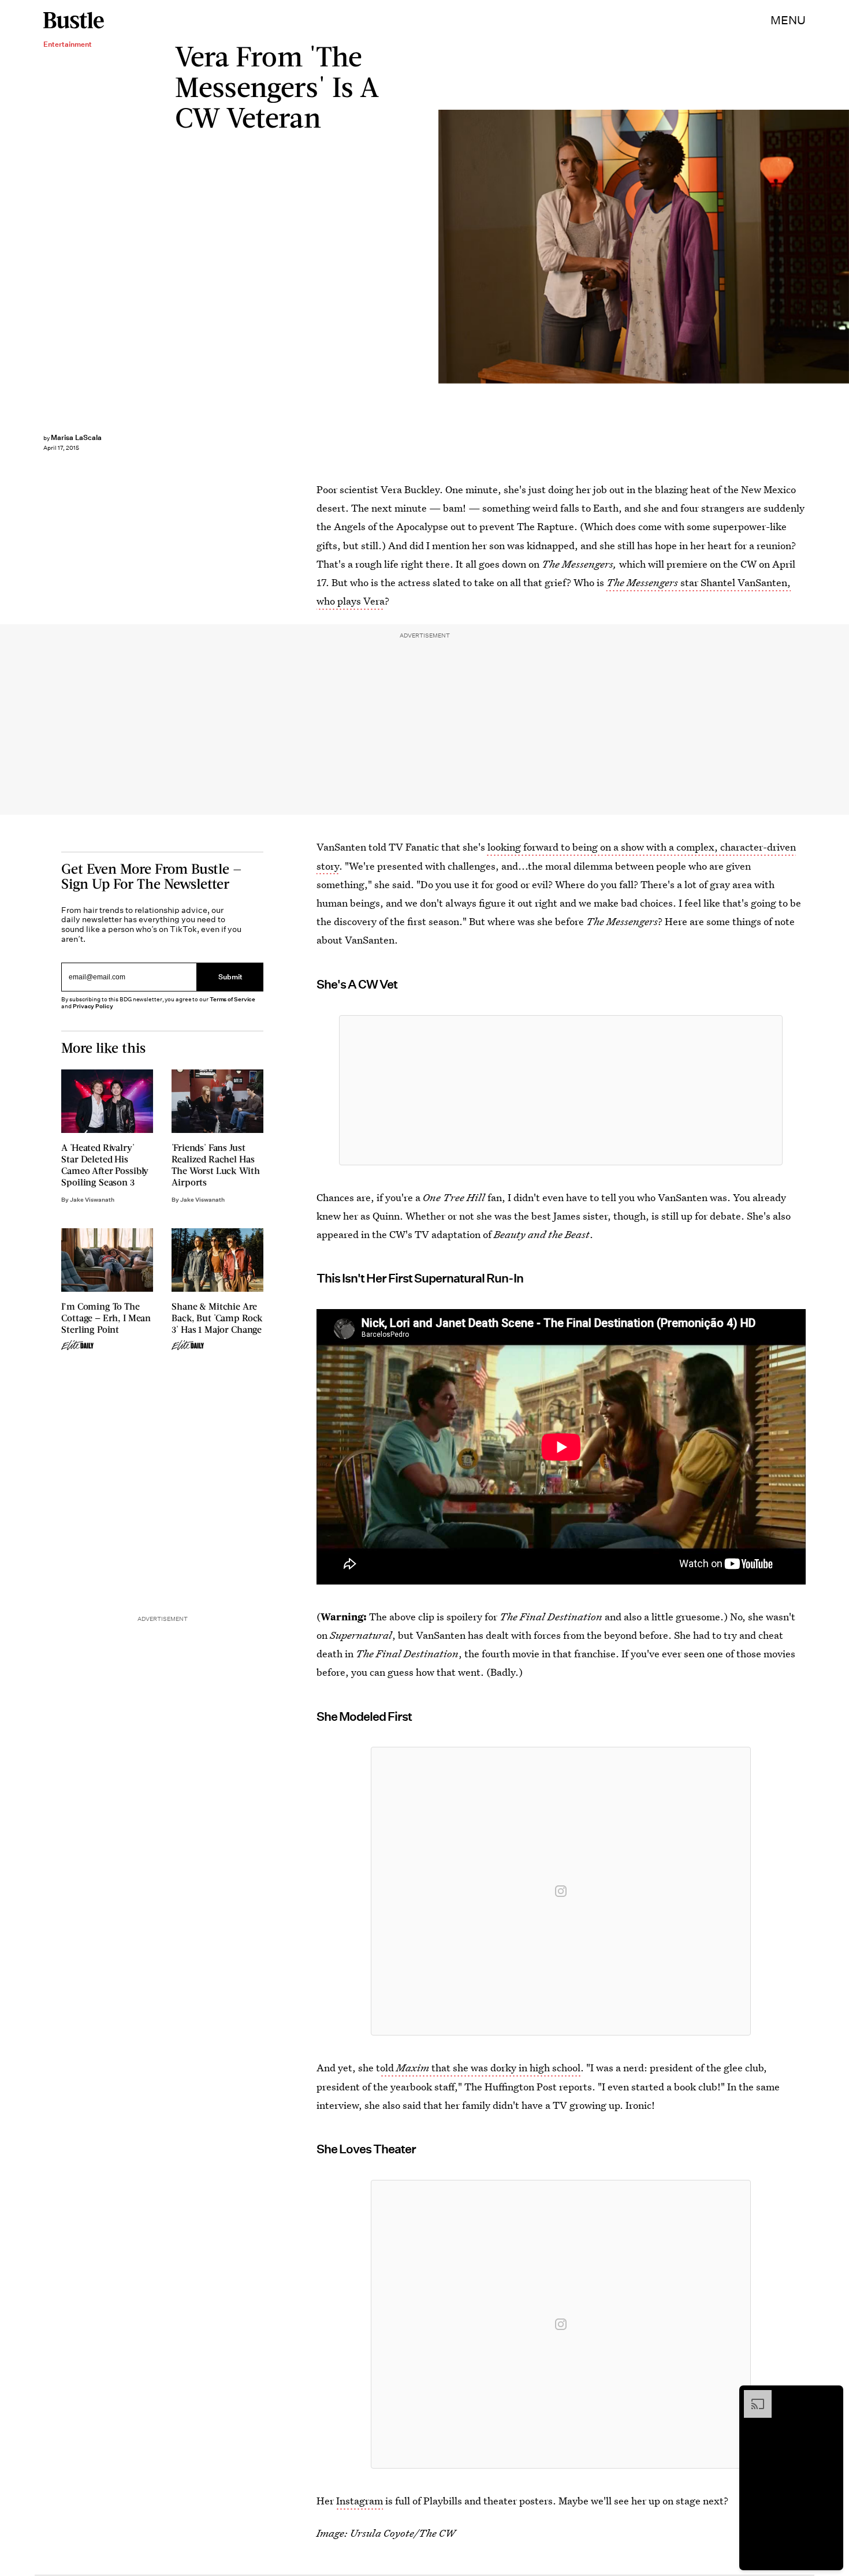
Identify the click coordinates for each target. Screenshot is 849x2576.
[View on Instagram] (561, 1891)
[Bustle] (74, 20)
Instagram (360, 2501)
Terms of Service (232, 999)
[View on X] (561, 1090)
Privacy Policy (93, 1006)
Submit (230, 977)
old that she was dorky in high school (480, 2068)
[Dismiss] (831, 2396)
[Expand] (752, 2396)
